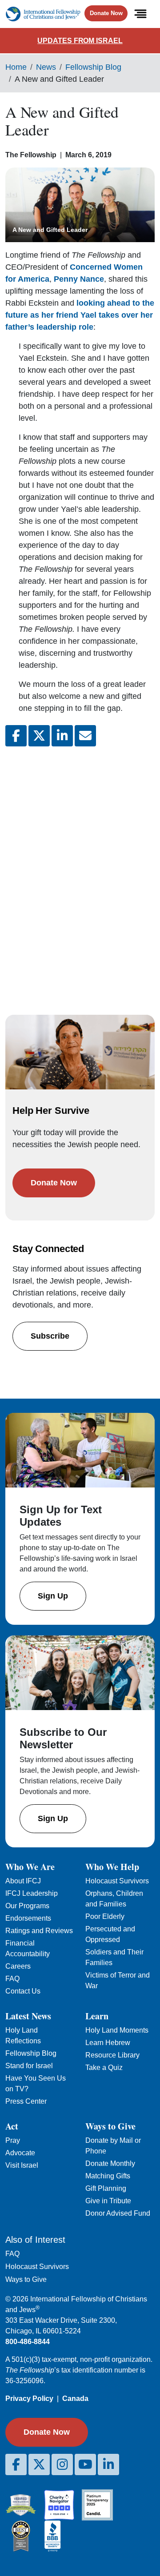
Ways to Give (26, 2279)
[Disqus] (80, 872)
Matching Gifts (108, 2176)
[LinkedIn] (108, 2464)
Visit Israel (22, 2165)
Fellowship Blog (93, 67)
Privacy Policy (29, 2399)
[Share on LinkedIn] (62, 736)
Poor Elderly (105, 1916)
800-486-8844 (28, 2342)
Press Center (26, 2101)
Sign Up (53, 1596)
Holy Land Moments (117, 2030)
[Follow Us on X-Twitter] (39, 2464)
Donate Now (106, 13)
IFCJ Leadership (32, 1893)
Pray (13, 2140)
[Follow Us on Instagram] (62, 2464)
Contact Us (23, 1991)
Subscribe (50, 1336)
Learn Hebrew (108, 2043)
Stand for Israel (29, 2066)
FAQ (12, 1979)
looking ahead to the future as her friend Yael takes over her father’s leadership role (80, 315)
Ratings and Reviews (39, 1931)
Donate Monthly (110, 2163)
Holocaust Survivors (117, 1881)
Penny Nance (79, 279)
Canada (75, 2399)
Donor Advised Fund (118, 2213)
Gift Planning (106, 2188)
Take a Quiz (104, 2068)
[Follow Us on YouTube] (85, 2464)
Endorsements (28, 1918)
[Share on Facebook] (16, 736)
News (46, 67)
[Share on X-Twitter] (39, 736)
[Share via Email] (85, 736)
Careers (18, 1966)
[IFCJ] (43, 14)
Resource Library (112, 2055)
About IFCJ (23, 1881)
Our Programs (27, 1906)
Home (16, 67)
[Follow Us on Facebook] (16, 2464)
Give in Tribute (108, 2201)
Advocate (20, 2153)
